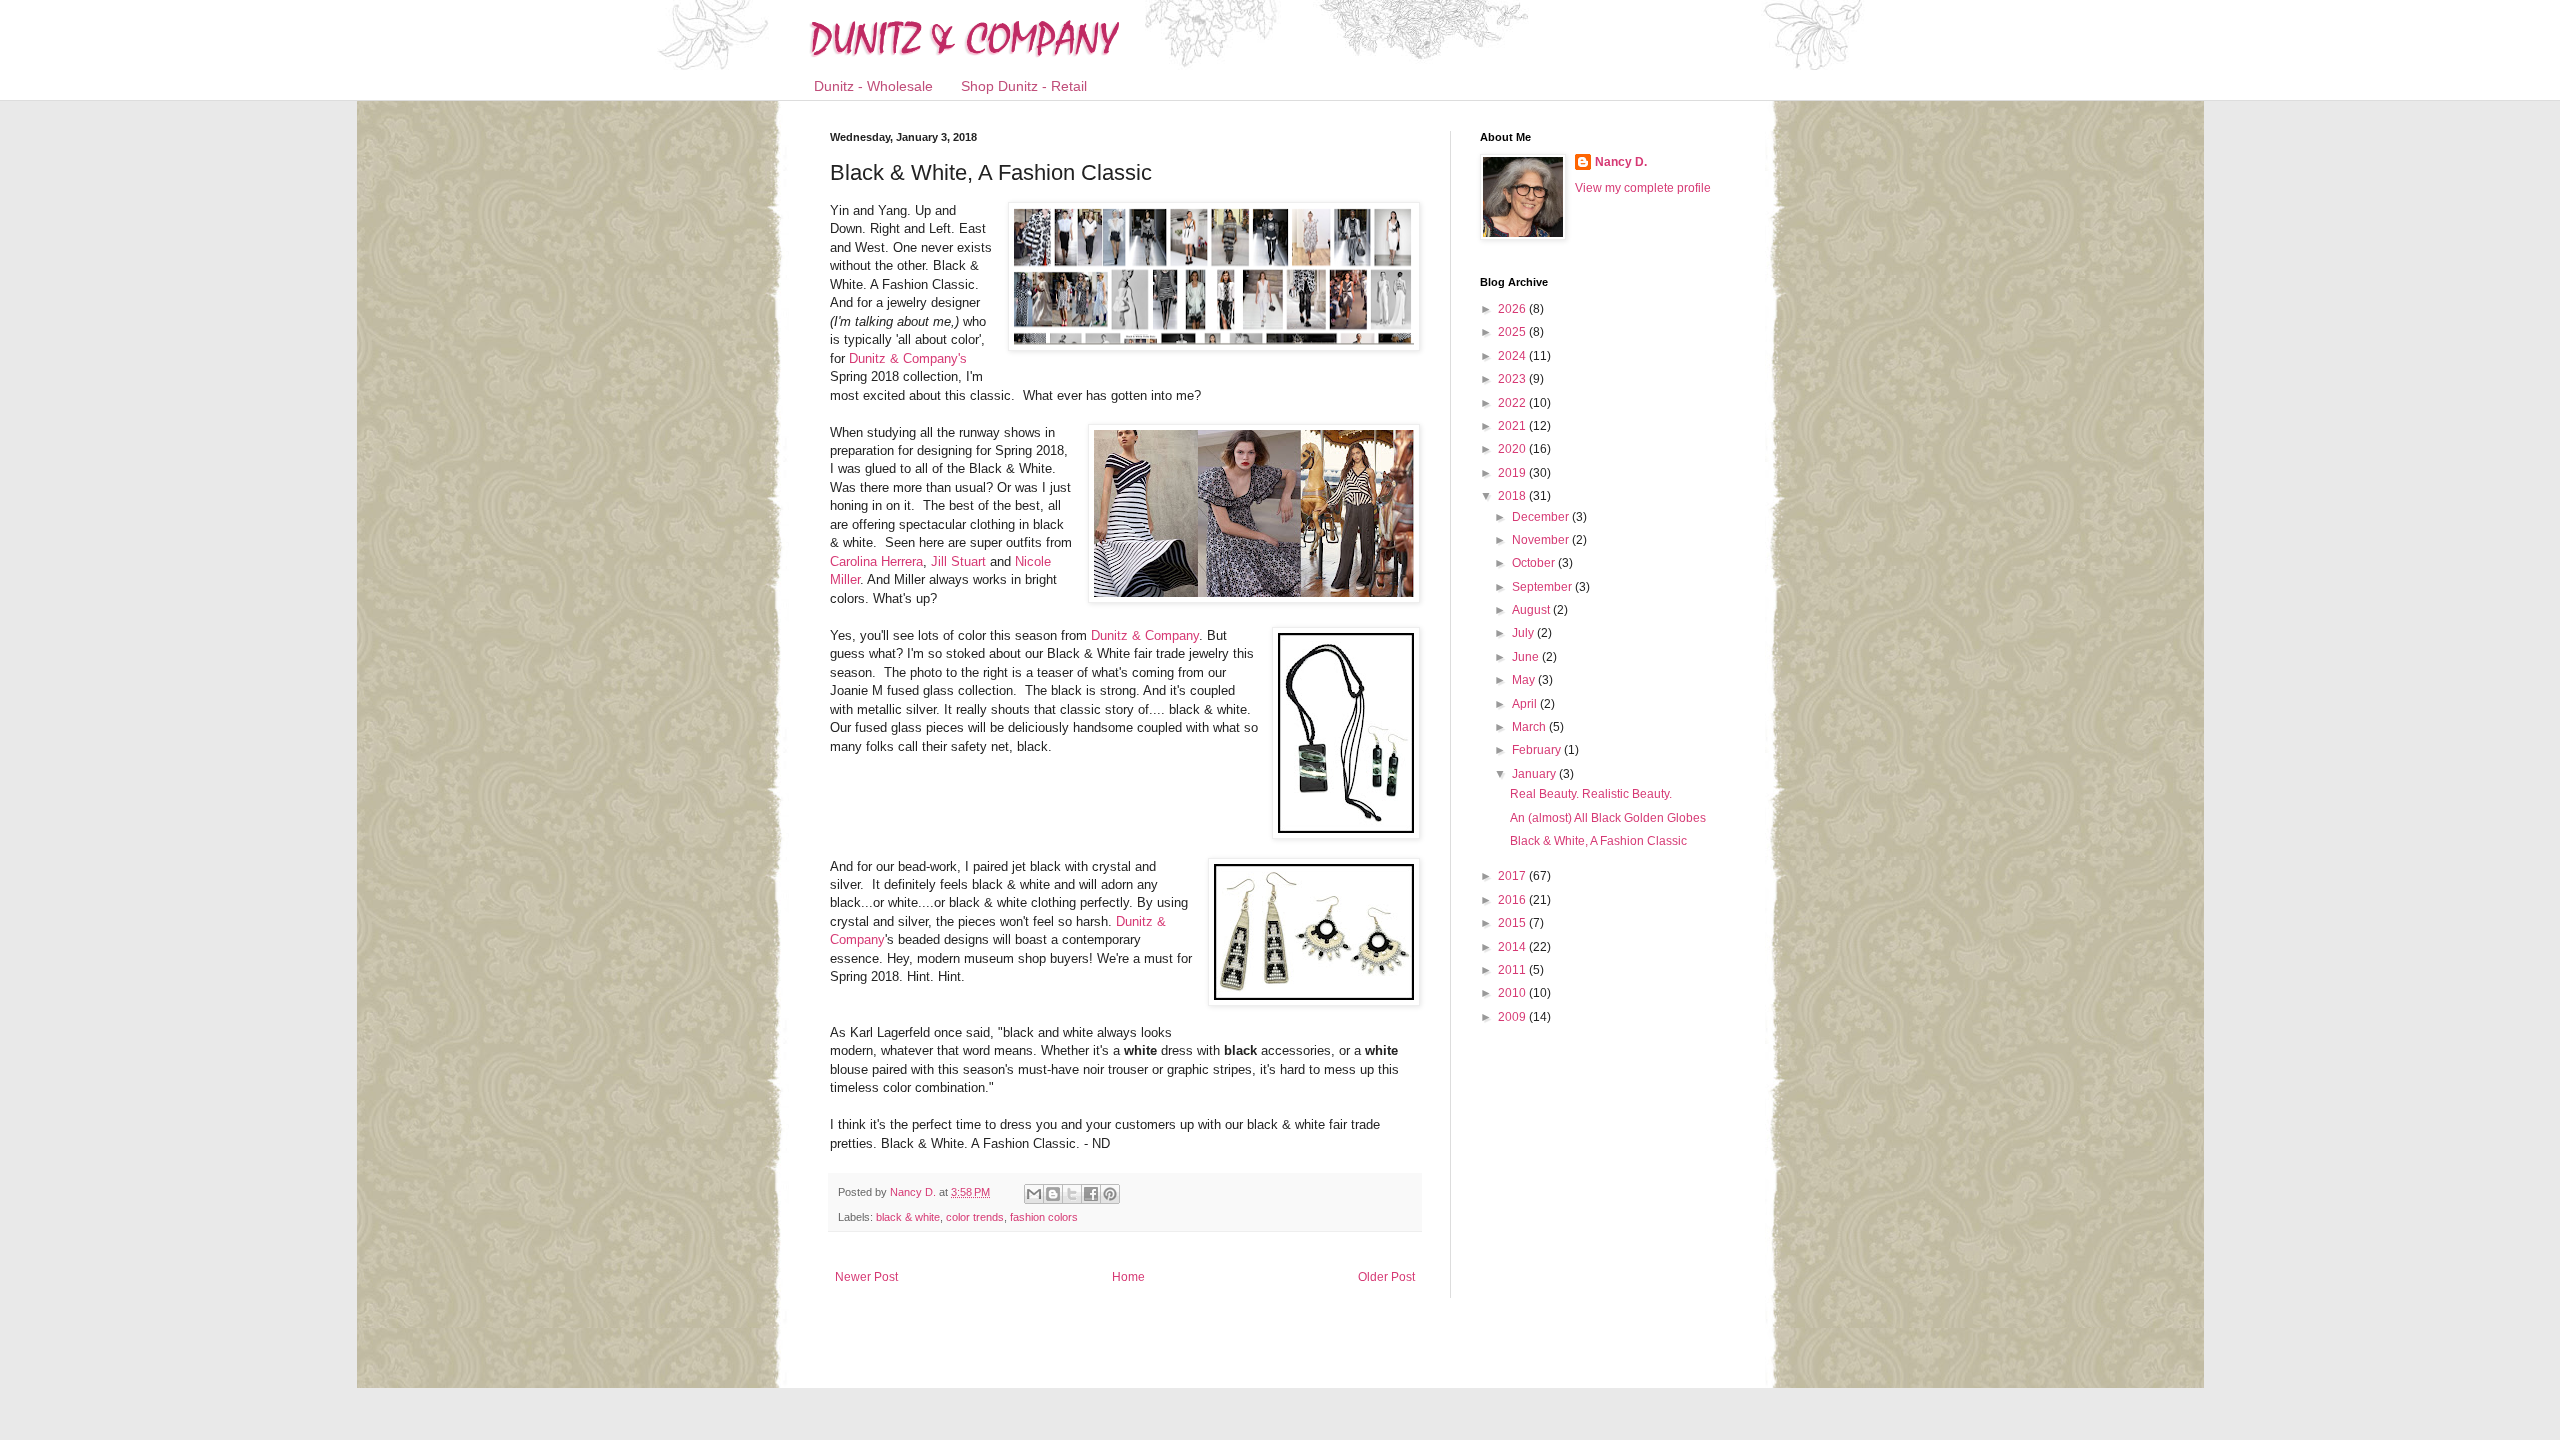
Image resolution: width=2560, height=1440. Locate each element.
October (1535, 563)
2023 (1513, 379)
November (1542, 540)
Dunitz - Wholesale (873, 86)
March (1530, 727)
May (1525, 680)
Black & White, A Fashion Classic (1598, 841)
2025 (1513, 332)
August (1532, 610)
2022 (1513, 403)
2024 (1513, 356)
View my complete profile (1643, 188)
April (1526, 704)
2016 (1513, 900)
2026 (1513, 309)
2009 (1513, 1017)
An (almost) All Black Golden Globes (1608, 818)
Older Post (1386, 1277)
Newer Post (866, 1277)
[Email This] (1034, 1194)
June (1527, 657)
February (1538, 750)
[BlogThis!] (1053, 1194)
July (1524, 633)
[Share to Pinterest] (1110, 1194)
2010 (1513, 993)
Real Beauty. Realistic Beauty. (1591, 794)
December (1542, 517)
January (1535, 774)
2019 (1513, 473)
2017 (1513, 876)
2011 (1513, 970)
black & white (908, 1217)
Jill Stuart (960, 561)
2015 (1513, 923)
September (1543, 587)
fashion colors (1044, 1217)
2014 (1513, 947)
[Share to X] (1072, 1194)
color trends (975, 1217)
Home (1128, 1277)
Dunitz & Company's (908, 358)
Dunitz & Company (1145, 635)
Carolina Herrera (876, 561)
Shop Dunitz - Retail (1024, 86)
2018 (1513, 496)
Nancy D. (1621, 162)
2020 (1513, 449)
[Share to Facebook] (1091, 1194)
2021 (1513, 426)
